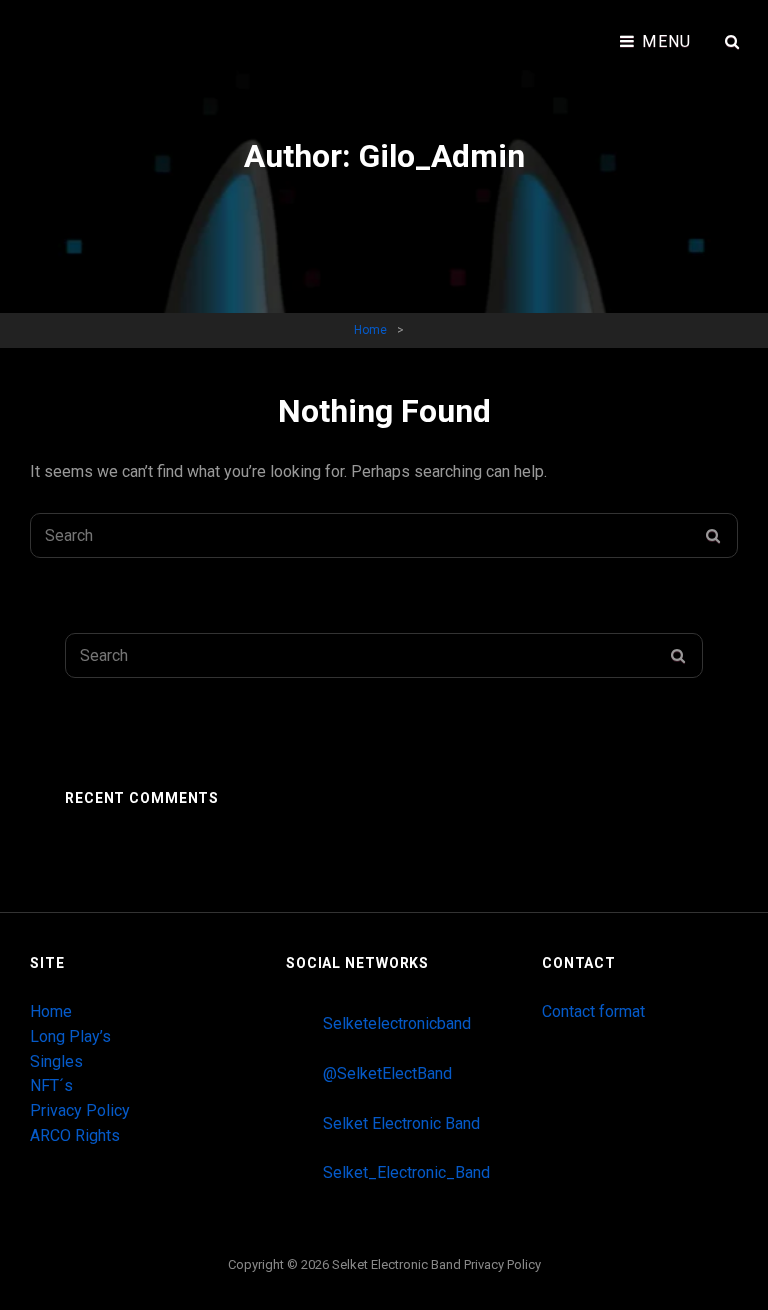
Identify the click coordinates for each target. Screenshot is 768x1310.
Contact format (593, 1011)
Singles (56, 1061)
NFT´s (51, 1085)
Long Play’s (70, 1036)
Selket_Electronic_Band (406, 1172)
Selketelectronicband (397, 1023)
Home (370, 330)
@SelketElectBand (387, 1073)
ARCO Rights (75, 1135)
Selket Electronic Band (401, 1123)
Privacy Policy (80, 1110)
